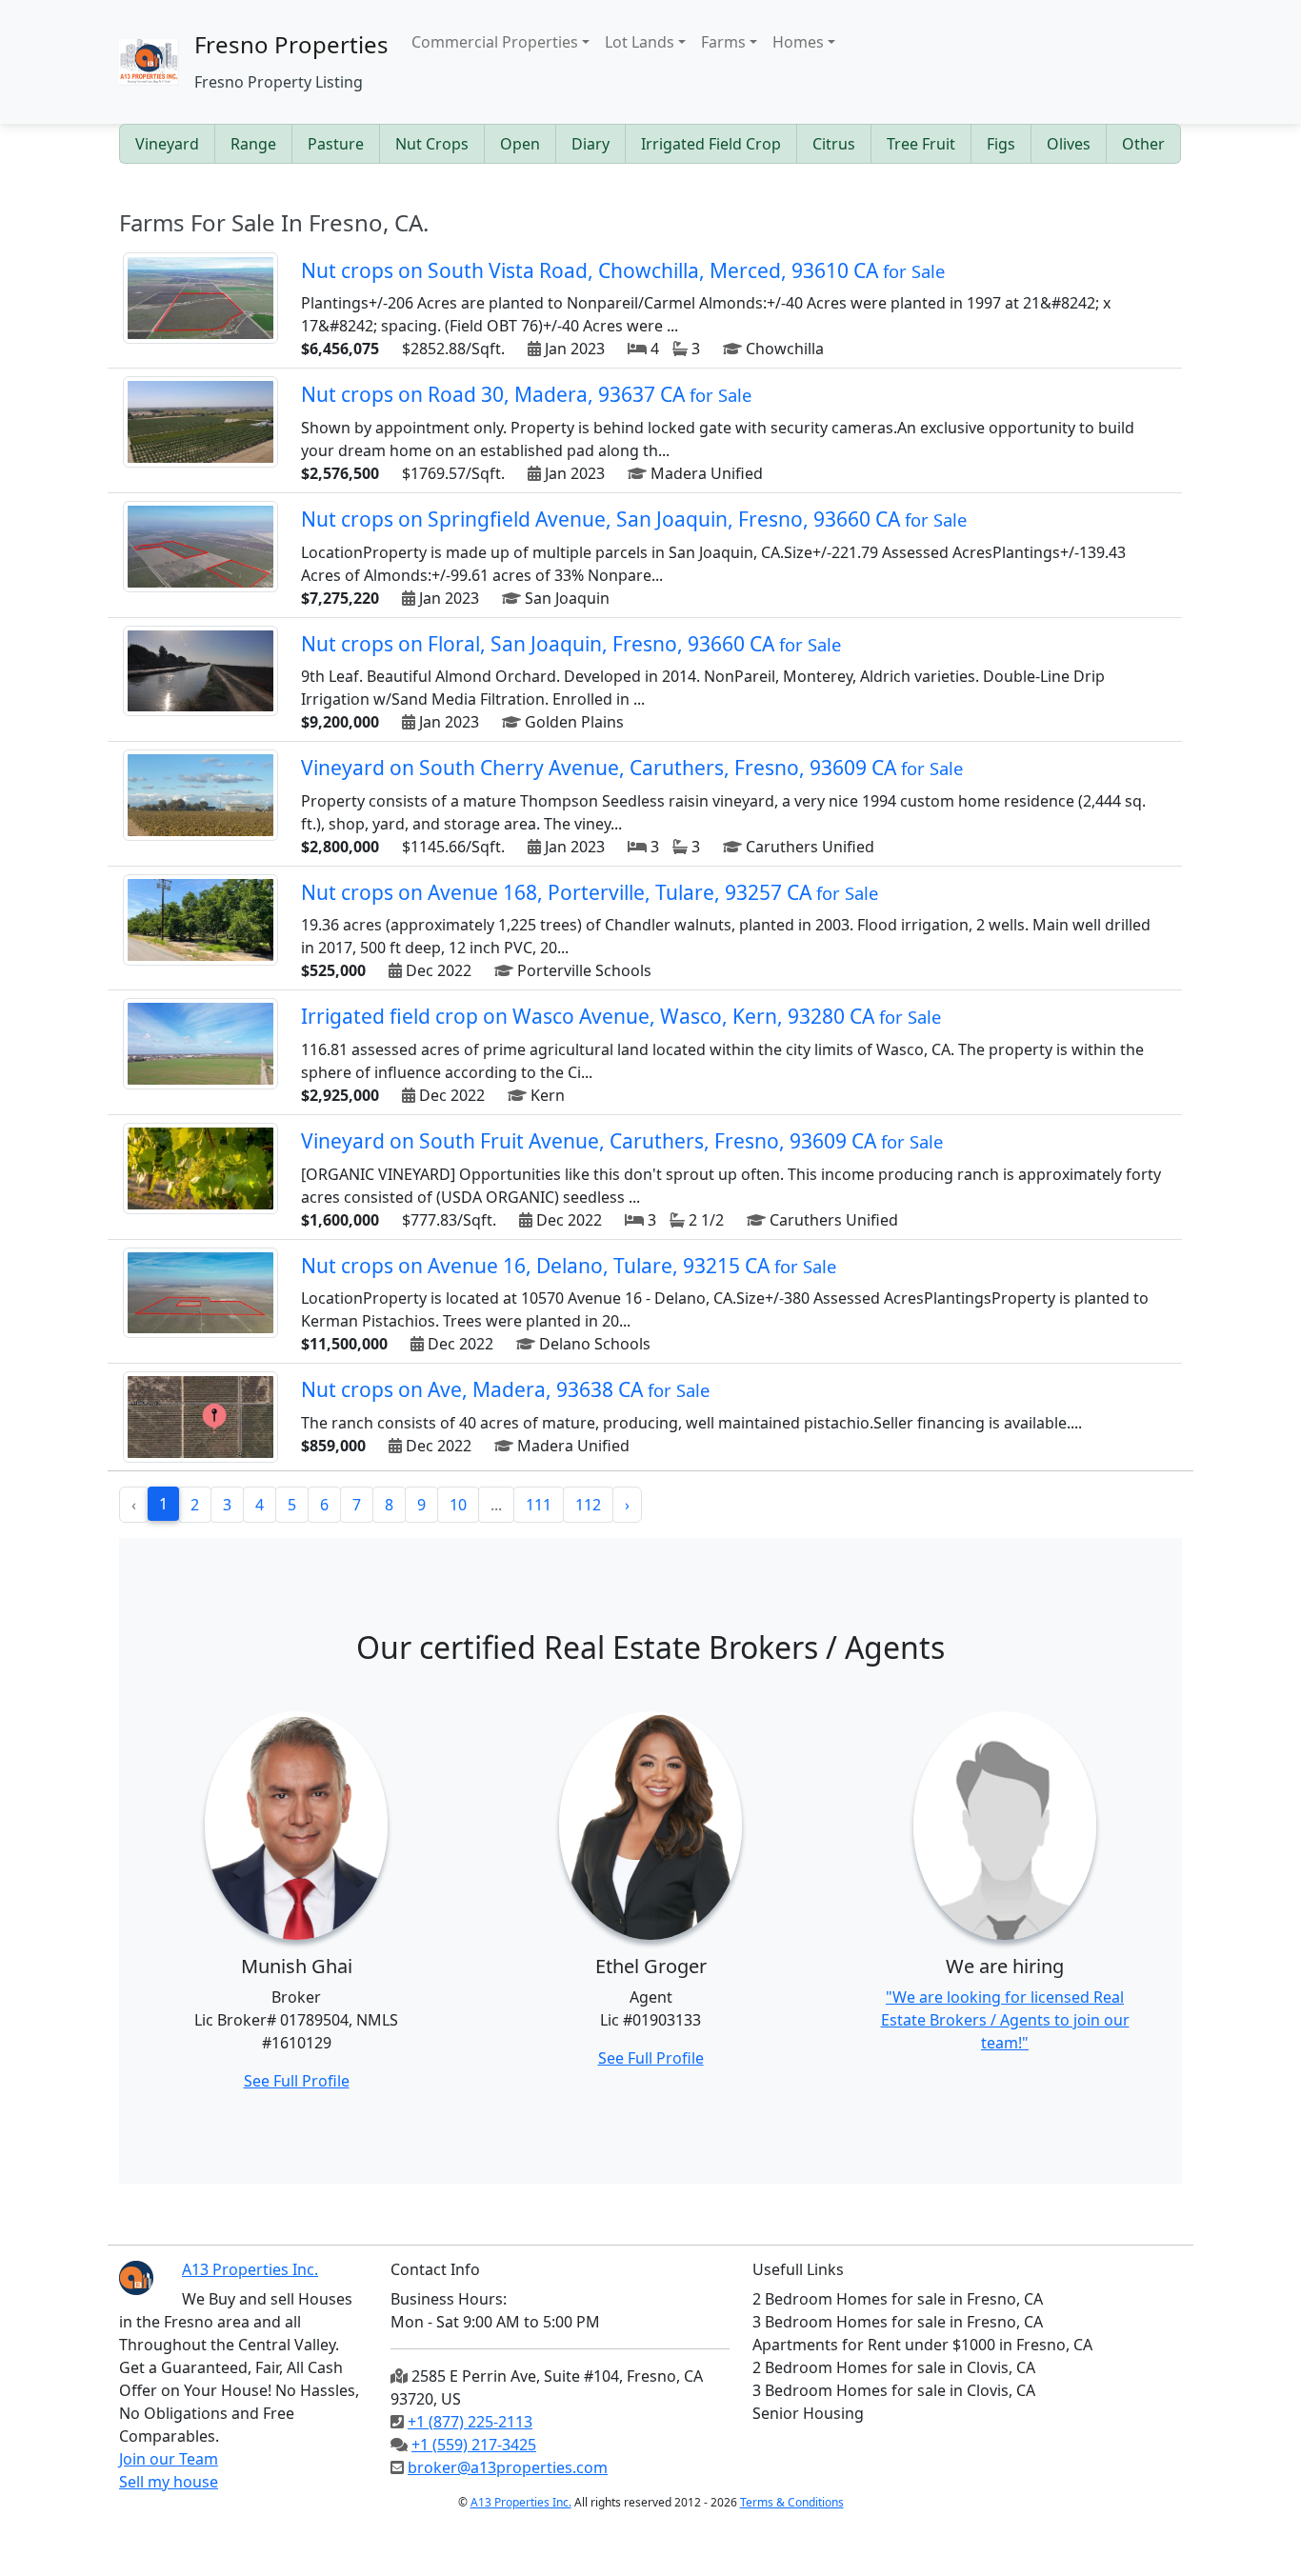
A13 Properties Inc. (521, 2502)
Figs (1001, 144)
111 (539, 1505)
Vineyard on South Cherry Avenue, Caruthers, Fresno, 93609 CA (632, 768)
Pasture (336, 144)
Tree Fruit (921, 144)
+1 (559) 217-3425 (474, 2445)
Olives (1069, 144)
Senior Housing (808, 2413)
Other (1143, 144)
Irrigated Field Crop (711, 144)
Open (520, 144)
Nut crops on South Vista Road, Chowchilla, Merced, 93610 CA (623, 270)
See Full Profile (297, 2081)
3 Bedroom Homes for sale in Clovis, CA (894, 2390)
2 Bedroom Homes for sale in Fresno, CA (898, 2299)
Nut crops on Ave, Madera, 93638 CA (505, 1389)
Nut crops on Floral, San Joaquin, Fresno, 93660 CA (571, 644)
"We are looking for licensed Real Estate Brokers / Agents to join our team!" (1005, 2020)
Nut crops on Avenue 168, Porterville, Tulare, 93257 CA (590, 892)
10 (458, 1505)
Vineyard (167, 144)
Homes (798, 42)
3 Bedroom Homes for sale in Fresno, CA (898, 2322)
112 (588, 1505)
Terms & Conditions (792, 2502)
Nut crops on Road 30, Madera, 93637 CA (526, 394)
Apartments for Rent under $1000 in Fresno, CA (922, 2345)
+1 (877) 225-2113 (470, 2422)
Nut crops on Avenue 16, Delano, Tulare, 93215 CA (569, 1266)
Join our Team (169, 2459)
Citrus (834, 144)
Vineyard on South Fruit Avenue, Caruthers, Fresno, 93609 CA (622, 1141)
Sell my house (169, 2482)
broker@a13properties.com (508, 2467)
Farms (723, 42)
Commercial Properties (495, 42)
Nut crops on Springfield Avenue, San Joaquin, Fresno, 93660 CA (634, 519)
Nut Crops (432, 144)
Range (253, 144)
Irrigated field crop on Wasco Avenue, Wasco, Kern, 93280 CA (621, 1016)
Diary (590, 144)
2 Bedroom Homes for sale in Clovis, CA (894, 2367)
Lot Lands (640, 42)
